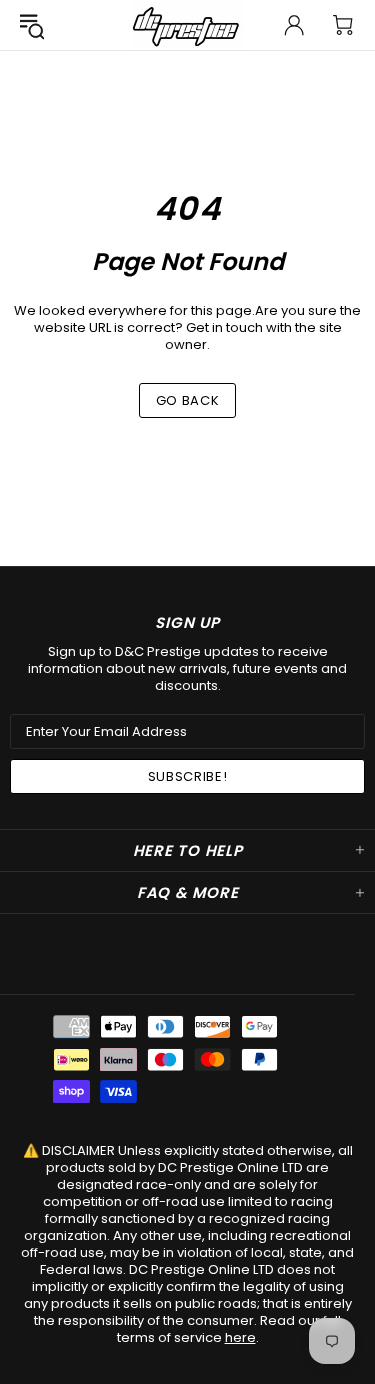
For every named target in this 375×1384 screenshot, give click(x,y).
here (240, 1337)
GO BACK (188, 400)
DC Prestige (188, 25)
